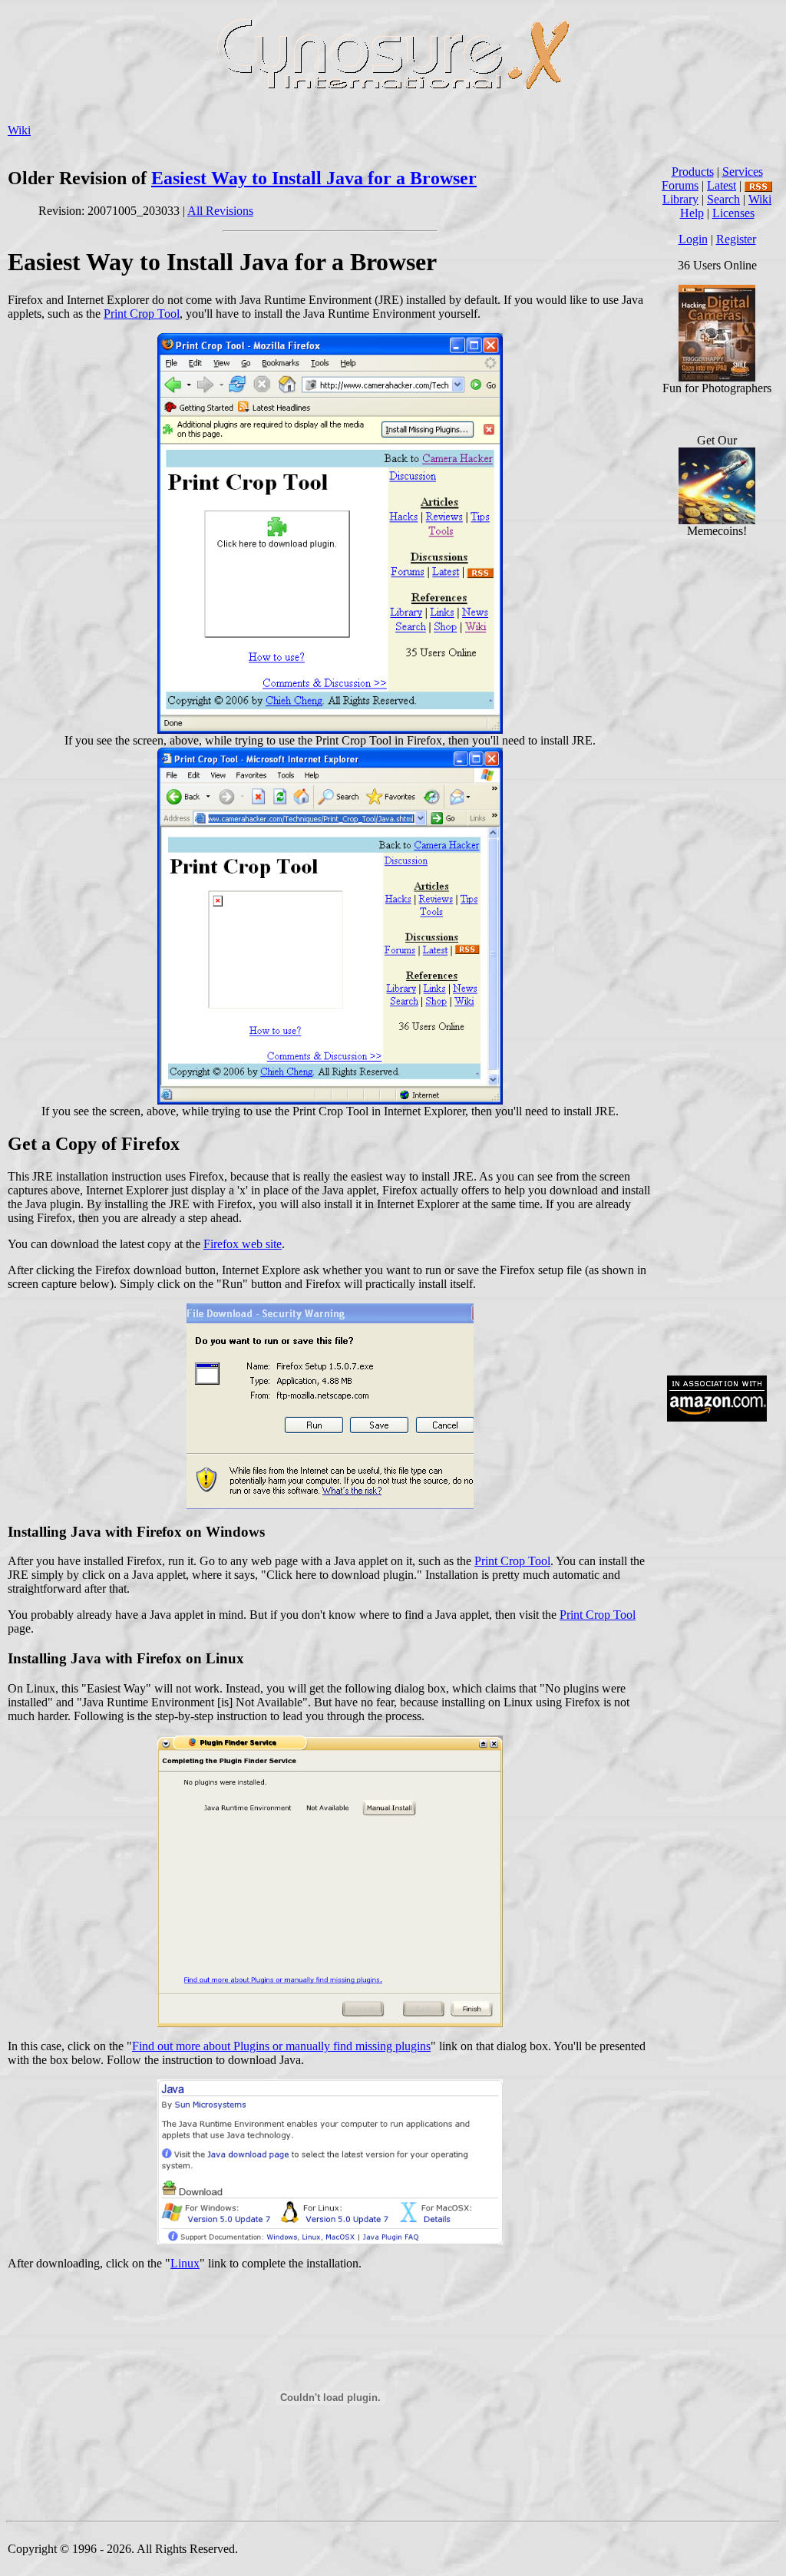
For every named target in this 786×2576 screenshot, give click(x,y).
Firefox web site (243, 1244)
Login (693, 239)
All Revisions (220, 211)
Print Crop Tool (142, 314)
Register (736, 239)
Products (693, 172)
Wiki (19, 130)
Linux (185, 2263)
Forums (680, 185)
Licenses (733, 213)
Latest (722, 185)
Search (723, 199)
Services (743, 172)
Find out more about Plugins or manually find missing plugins (281, 2046)
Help (692, 213)
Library (680, 199)
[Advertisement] (717, 1131)
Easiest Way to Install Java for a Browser (314, 178)
